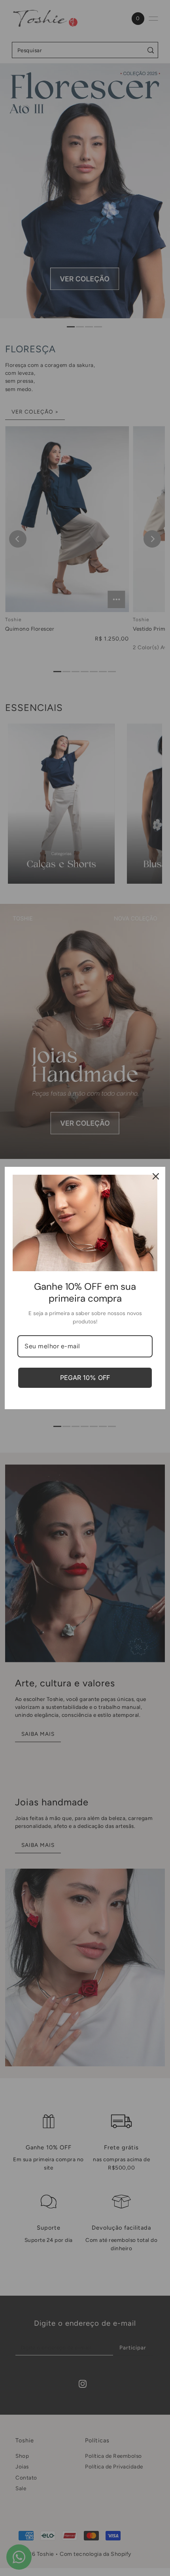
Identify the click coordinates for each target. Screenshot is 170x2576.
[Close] (156, 1176)
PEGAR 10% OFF (85, 1378)
